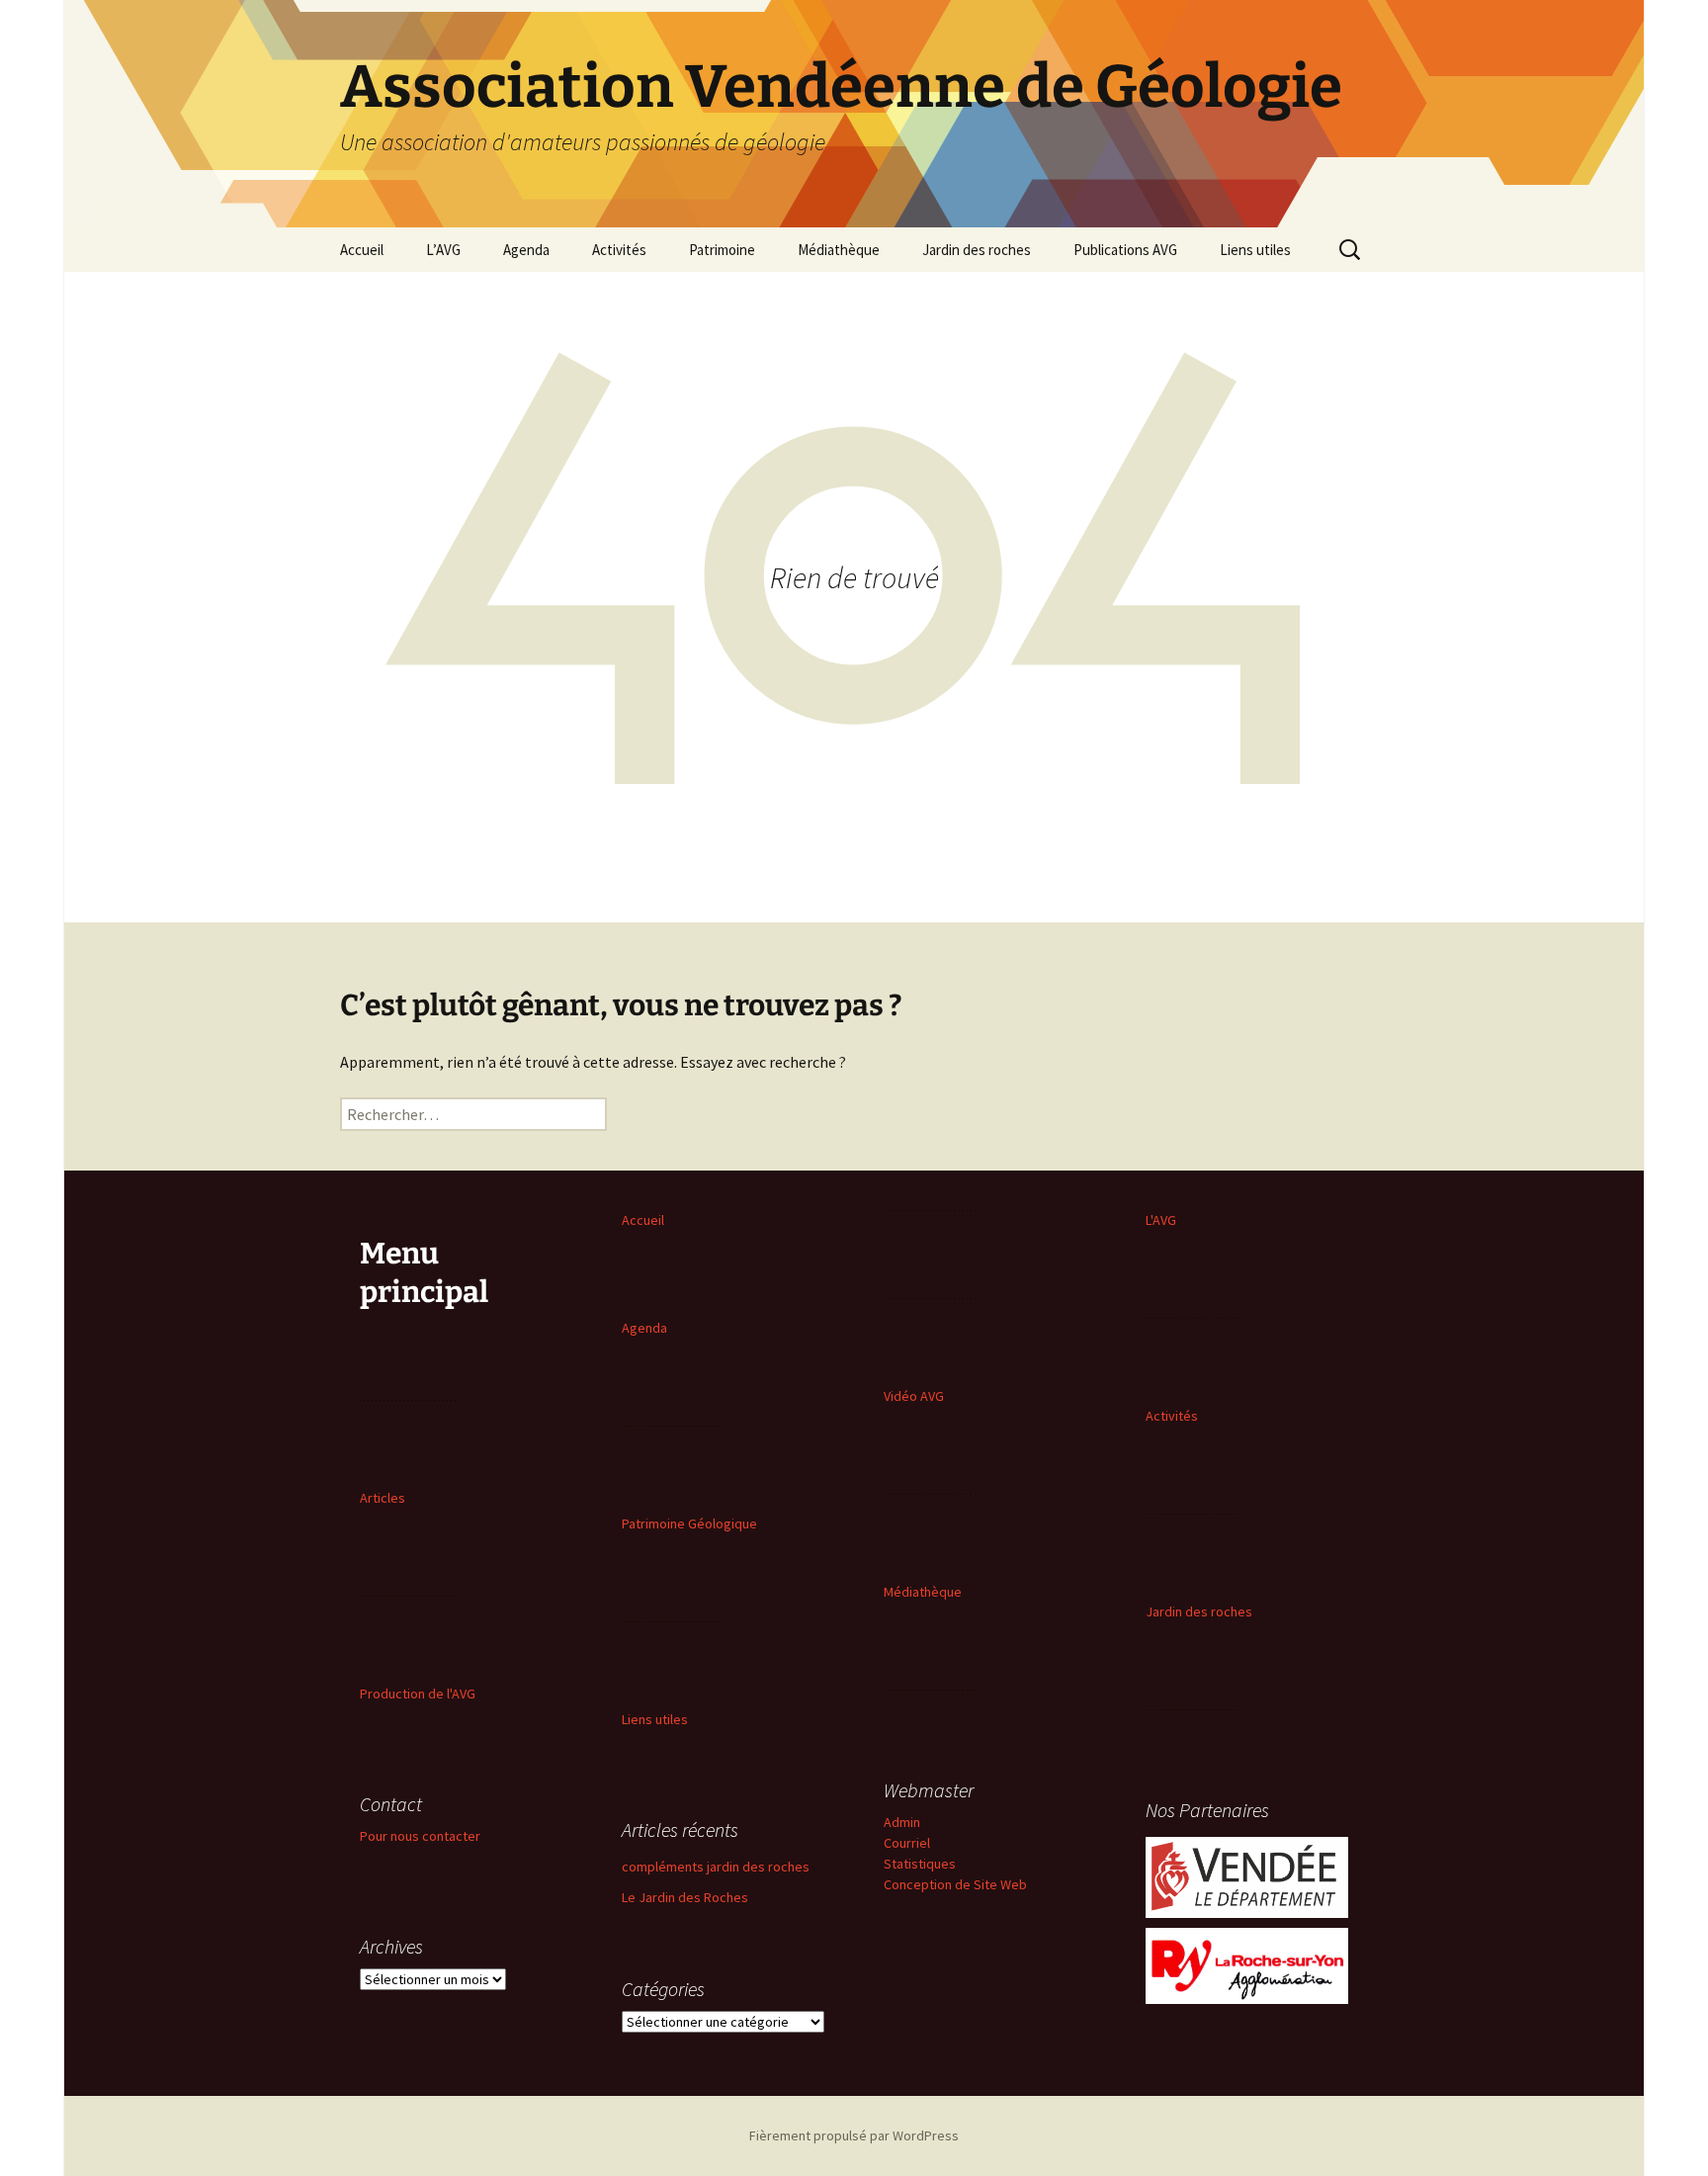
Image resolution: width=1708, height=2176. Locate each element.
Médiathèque (839, 250)
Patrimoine (722, 250)
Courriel (907, 1843)
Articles (383, 1498)
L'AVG (1161, 1220)
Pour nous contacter (420, 1836)
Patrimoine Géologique (689, 1523)
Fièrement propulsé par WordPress (854, 2135)
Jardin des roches (977, 250)
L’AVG (443, 250)
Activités (619, 250)
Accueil (362, 250)
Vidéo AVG (914, 1396)
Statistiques (920, 1864)
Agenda (526, 250)
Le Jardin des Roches (685, 1897)
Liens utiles (1255, 250)
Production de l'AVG (418, 1694)
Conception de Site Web (955, 1884)
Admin (902, 1822)
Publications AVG (1125, 250)
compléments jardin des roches (716, 1867)
